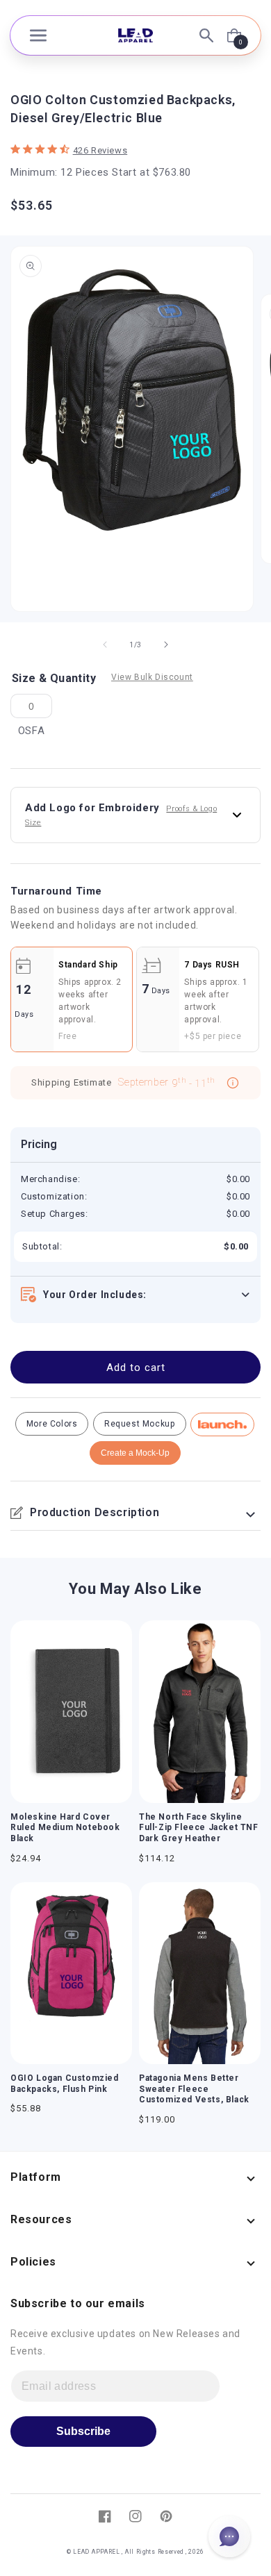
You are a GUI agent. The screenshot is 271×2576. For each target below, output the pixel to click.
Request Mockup (139, 1424)
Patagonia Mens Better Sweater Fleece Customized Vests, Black (194, 2089)
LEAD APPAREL (97, 2552)
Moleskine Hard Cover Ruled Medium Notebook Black (65, 1828)
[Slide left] (105, 645)
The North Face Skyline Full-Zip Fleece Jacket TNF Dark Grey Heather (199, 1828)
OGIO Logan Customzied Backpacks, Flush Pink (65, 2084)
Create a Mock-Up (135, 1453)
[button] (38, 35)
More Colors (52, 1424)
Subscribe (83, 2431)
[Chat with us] (229, 2536)
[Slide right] (166, 645)
